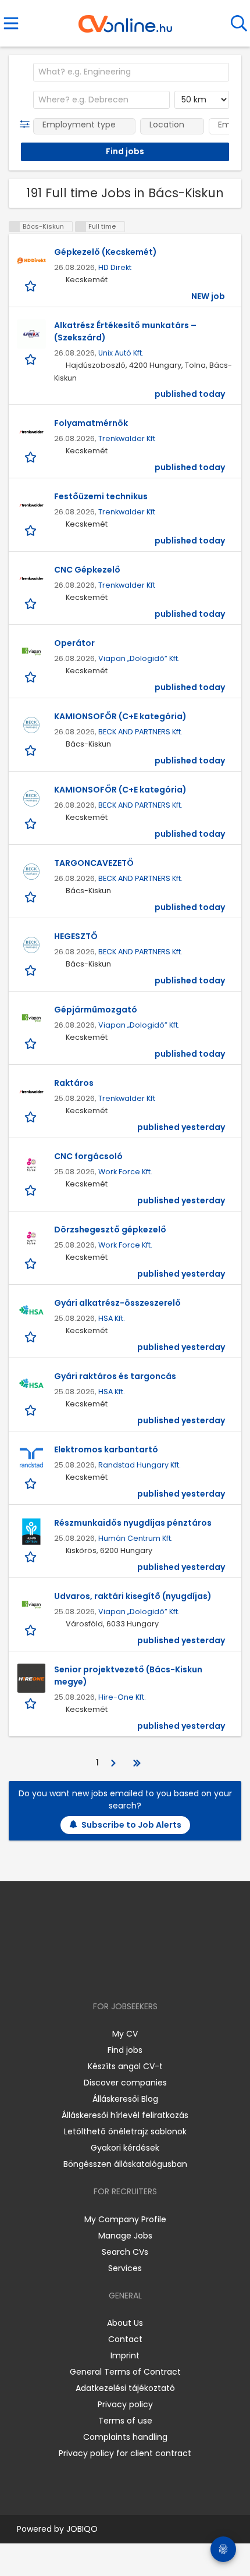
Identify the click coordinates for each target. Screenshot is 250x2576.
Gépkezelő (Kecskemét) (106, 252)
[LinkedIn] (137, 1973)
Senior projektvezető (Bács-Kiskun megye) (128, 1676)
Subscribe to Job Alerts (131, 1825)
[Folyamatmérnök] (31, 432)
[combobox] (131, 72)
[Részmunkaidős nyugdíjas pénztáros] (31, 1532)
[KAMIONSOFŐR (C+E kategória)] (31, 725)
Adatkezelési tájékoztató (125, 2388)
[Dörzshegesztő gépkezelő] (31, 1238)
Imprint (125, 2355)
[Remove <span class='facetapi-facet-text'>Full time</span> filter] (81, 227)
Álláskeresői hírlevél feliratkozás (125, 2115)
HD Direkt (115, 267)
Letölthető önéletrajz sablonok (125, 2131)
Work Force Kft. (125, 1172)
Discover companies (125, 2083)
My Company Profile (125, 2219)
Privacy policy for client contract (125, 2453)
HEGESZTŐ (76, 936)
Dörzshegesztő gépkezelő (110, 1230)
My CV (125, 2034)
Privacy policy (125, 2404)
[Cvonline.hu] (125, 20)
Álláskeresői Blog (125, 2099)
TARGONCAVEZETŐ (94, 863)
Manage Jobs (125, 2236)
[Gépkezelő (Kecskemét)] (31, 261)
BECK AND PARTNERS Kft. (140, 732)
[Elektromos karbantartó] (31, 1458)
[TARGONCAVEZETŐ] (31, 872)
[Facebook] (99, 1973)
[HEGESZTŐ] (31, 945)
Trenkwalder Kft (127, 438)
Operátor (74, 643)
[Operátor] (31, 652)
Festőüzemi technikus (101, 496)
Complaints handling (125, 2437)
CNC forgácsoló (88, 1156)
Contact (125, 2339)
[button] (27, 125)
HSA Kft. (112, 1318)
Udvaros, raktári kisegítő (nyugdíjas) (133, 1596)
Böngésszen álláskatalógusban (125, 2164)
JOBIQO (82, 2529)
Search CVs (125, 2252)
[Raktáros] (31, 1092)
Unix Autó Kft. (121, 353)
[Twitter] (154, 1973)
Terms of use (125, 2421)
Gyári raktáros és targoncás (115, 1376)
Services (125, 2268)
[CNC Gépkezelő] (31, 578)
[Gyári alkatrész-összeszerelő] (31, 1312)
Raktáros (74, 1083)
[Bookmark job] (32, 286)
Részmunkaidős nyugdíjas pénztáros (133, 1523)
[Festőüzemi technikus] (31, 505)
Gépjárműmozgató (96, 1010)
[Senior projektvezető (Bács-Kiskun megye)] (31, 1678)
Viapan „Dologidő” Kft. (139, 658)
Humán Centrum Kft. (135, 1538)
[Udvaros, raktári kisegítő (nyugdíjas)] (31, 1605)
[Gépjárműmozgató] (31, 1018)
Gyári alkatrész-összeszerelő (117, 1303)
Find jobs (125, 2050)
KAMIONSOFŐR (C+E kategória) (120, 716)
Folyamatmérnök (91, 423)
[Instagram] (118, 1973)
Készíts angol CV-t (125, 2066)
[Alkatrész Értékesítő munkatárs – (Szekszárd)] (31, 334)
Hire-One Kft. (122, 1697)
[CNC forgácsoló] (31, 1165)
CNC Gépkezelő (87, 570)
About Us (125, 2323)
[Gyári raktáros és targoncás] (31, 1385)
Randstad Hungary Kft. (140, 1465)
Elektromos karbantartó (106, 1449)
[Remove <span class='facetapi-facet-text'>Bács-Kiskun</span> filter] (15, 227)
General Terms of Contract (125, 2372)
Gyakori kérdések (125, 2148)
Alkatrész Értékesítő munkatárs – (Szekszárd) (125, 331)
